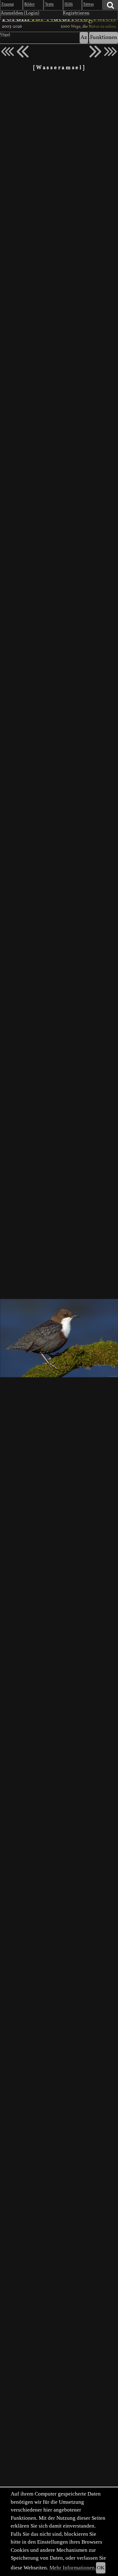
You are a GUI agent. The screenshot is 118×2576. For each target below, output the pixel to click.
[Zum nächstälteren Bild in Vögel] (95, 52)
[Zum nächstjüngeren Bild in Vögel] (23, 52)
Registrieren (76, 13)
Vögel (5, 35)
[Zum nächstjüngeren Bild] (8, 52)
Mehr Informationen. (73, 2568)
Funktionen (104, 38)
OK (101, 2568)
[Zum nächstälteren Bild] (110, 52)
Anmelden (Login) (20, 13)
